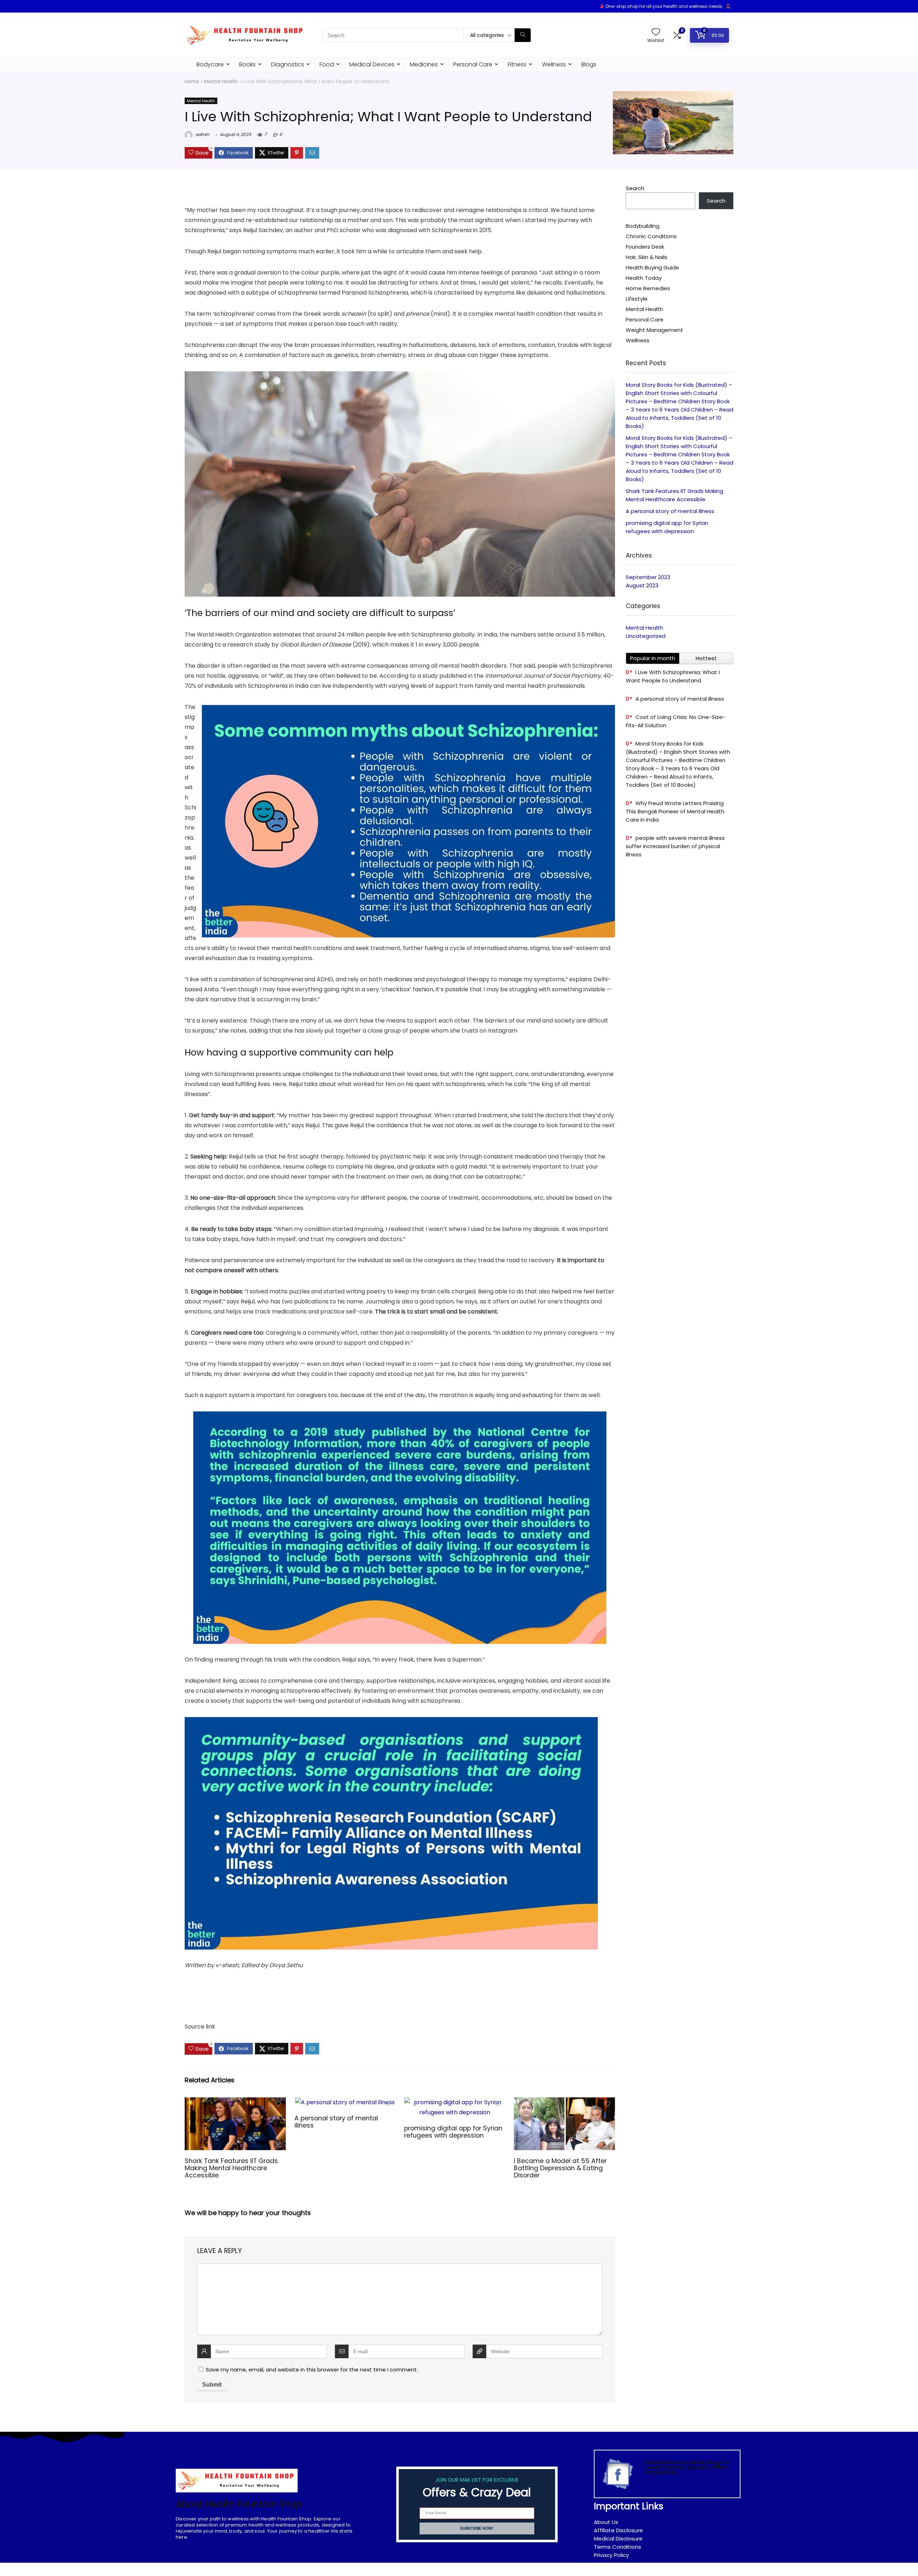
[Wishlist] (656, 32)
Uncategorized (646, 636)
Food (327, 64)
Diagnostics (288, 64)
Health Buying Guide (652, 267)
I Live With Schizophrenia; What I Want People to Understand (673, 676)
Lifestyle (637, 299)
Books (247, 64)
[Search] (523, 35)
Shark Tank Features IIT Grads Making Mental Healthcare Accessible (231, 2168)
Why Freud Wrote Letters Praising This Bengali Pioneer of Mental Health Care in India (675, 811)
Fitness (517, 64)
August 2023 (642, 585)
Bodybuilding (643, 226)
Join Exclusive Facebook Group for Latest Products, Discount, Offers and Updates (687, 2467)
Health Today (644, 278)
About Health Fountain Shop (239, 2504)
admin (202, 134)
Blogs (589, 64)
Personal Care (473, 64)
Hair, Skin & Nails (647, 257)
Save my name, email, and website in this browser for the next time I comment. (312, 2370)
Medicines (424, 64)
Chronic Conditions (651, 236)
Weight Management (654, 330)
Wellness (554, 64)
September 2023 (648, 577)
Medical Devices (372, 64)
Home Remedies (648, 288)
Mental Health (221, 82)
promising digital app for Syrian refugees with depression (453, 2132)
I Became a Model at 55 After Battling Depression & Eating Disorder (560, 2168)
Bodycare (210, 64)
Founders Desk (645, 247)
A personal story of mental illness (336, 2122)
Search (635, 188)
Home (192, 82)
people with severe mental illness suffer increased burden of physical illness (675, 846)
